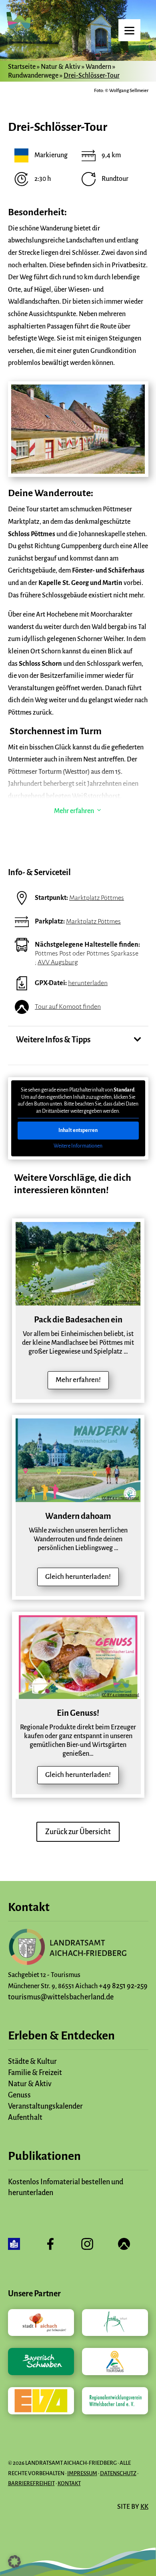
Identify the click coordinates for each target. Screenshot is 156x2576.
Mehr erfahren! (78, 1380)
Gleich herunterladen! (78, 1577)
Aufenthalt (25, 2117)
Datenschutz (118, 2473)
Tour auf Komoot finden (68, 1007)
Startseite (22, 67)
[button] (14, 2562)
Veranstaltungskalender (45, 2106)
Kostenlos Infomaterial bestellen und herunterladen (66, 2187)
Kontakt (69, 2483)
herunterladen (88, 983)
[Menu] (129, 30)
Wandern (98, 67)
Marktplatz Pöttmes (97, 898)
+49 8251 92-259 (123, 1986)
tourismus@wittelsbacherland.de (61, 1997)
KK (144, 2507)
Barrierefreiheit (31, 2483)
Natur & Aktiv (61, 67)
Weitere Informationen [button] (78, 1146)
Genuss (19, 2095)
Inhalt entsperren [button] (78, 1130)
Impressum (82, 2473)
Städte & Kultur (32, 2061)
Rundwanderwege (33, 76)
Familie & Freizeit (35, 2073)
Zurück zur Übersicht (78, 1832)
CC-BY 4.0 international (121, 1302)
